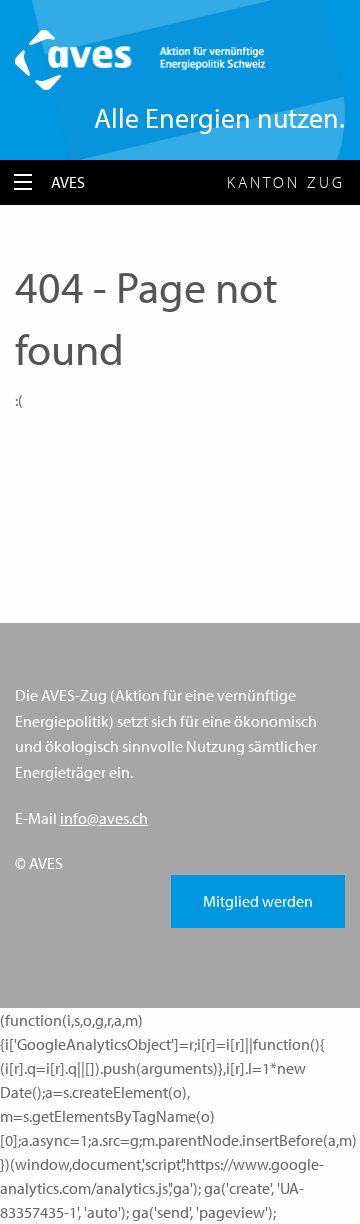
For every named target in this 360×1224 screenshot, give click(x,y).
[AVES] (140, 58)
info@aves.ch (104, 818)
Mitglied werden (258, 901)
